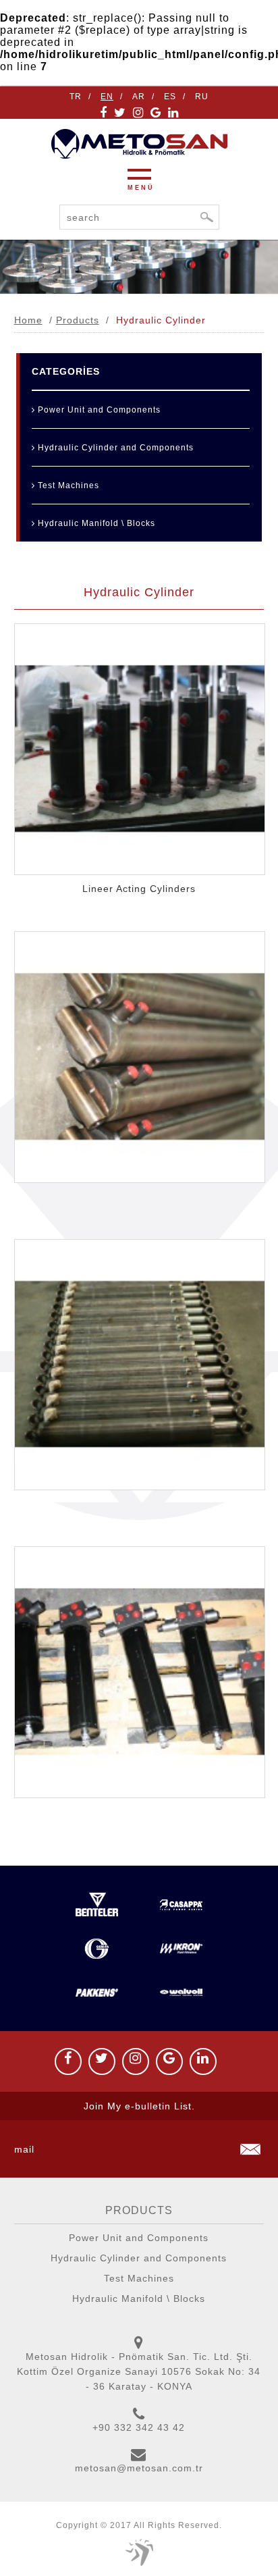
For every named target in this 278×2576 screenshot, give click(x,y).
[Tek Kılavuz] (139, 2552)
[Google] (156, 113)
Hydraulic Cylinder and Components (114, 448)
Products (78, 320)
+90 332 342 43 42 (139, 2427)
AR (139, 97)
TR (76, 97)
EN (107, 97)
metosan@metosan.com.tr (139, 2468)
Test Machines (67, 485)
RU (202, 97)
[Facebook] (104, 113)
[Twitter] (120, 113)
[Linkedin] (173, 113)
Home (28, 320)
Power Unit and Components (98, 410)
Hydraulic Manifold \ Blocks (95, 523)
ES (170, 97)
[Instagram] (138, 113)
